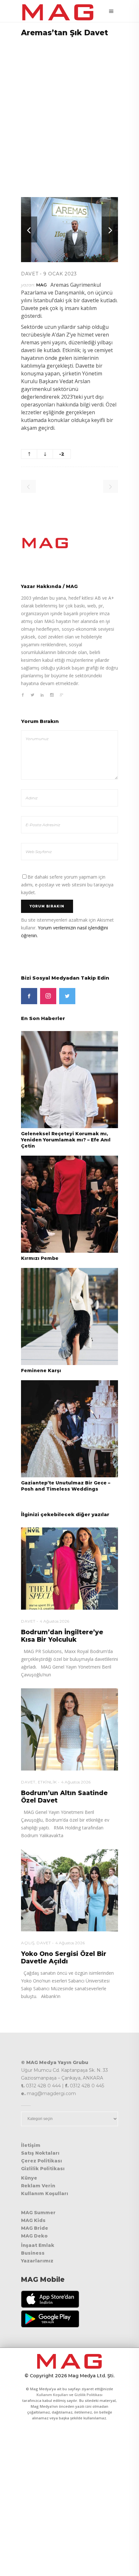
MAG (42, 285)
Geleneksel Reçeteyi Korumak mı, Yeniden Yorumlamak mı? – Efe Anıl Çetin (66, 1140)
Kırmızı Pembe (40, 1258)
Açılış (28, 1943)
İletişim (31, 2145)
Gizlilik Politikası (43, 2169)
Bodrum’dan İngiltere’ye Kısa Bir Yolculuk (62, 1636)
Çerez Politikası (42, 2161)
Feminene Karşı (41, 1371)
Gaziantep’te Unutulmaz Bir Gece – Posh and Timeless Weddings (66, 1486)
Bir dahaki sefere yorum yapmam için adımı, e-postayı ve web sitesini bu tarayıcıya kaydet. (67, 885)
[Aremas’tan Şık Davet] (69, 543)
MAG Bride (35, 2228)
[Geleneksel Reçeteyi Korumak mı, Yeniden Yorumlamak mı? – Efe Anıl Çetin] (69, 1079)
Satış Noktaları (40, 2153)
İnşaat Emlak (38, 2245)
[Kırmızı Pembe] (69, 1204)
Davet (30, 274)
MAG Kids (33, 2220)
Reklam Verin (38, 2186)
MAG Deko (34, 2236)
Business (33, 2253)
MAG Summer (38, 2213)
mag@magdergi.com (51, 2093)
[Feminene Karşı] (69, 1316)
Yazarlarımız (37, 2261)
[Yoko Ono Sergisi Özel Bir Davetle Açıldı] (69, 1890)
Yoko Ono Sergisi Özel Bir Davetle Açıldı (64, 1958)
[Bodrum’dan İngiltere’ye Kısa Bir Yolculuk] (69, 1569)
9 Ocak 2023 (60, 274)
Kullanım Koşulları (45, 2193)
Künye (29, 2178)
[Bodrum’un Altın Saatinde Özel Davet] (69, 1729)
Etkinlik (47, 1782)
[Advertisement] (69, 113)
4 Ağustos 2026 (54, 1621)
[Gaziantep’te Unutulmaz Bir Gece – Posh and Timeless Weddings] (69, 1428)
